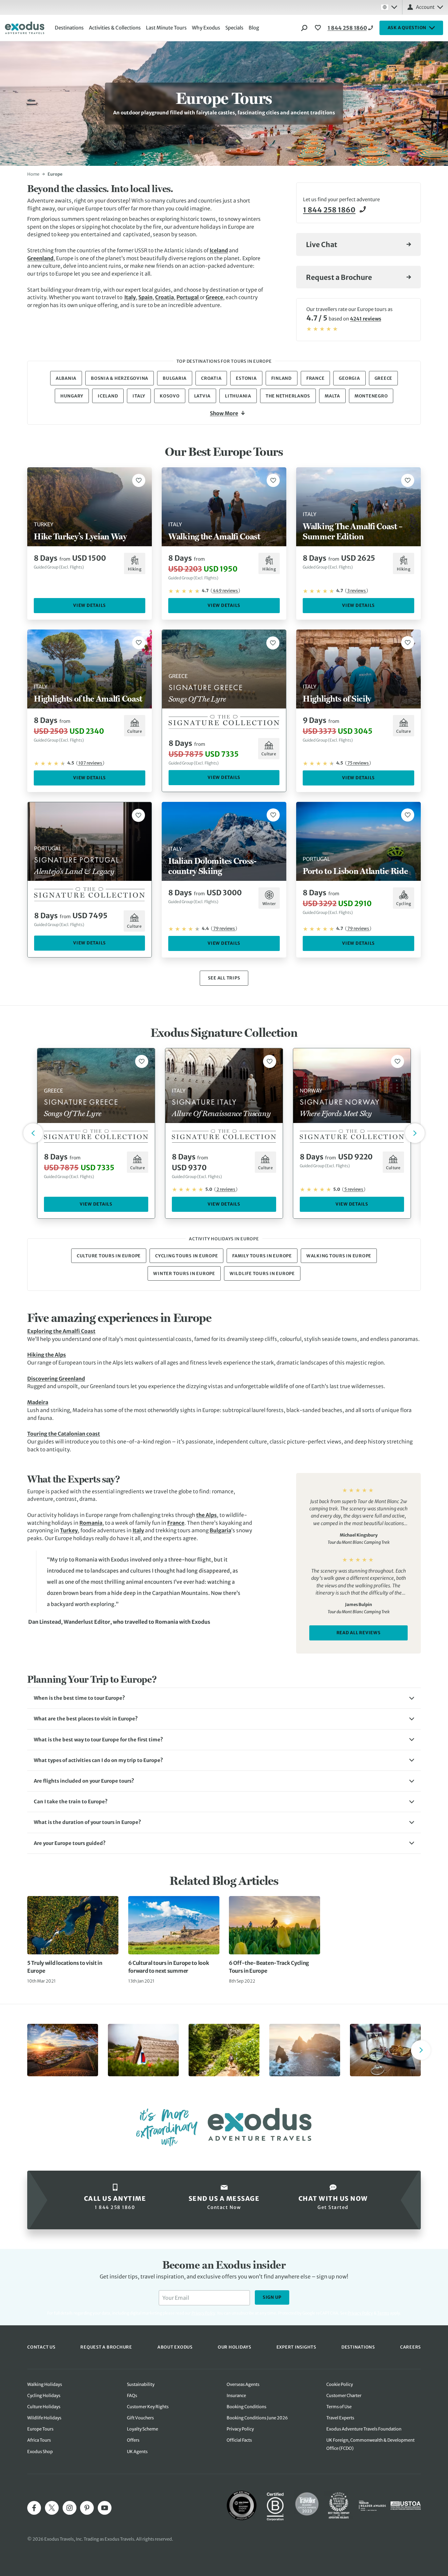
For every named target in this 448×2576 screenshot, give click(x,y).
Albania (66, 378)
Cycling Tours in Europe (186, 1256)
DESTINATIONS (358, 2347)
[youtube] (105, 2508)
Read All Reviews (359, 1633)
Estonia (246, 378)
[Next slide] (421, 2050)
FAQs (132, 2396)
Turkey (69, 1530)
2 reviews (226, 1189)
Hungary (72, 396)
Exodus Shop (40, 2452)
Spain (145, 297)
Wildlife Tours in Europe (262, 1274)
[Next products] (415, 1133)
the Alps (206, 1515)
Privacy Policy (360, 2313)
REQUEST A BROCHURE (106, 2347)
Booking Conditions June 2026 (257, 2418)
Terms (383, 2313)
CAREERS (410, 2347)
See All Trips (224, 978)
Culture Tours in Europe (109, 1256)
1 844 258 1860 (347, 28)
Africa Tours (39, 2440)
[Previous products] (33, 1133)
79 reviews (224, 929)
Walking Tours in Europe (339, 1256)
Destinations (69, 28)
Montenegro (371, 396)
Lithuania (238, 396)
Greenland (40, 258)
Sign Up (272, 2297)
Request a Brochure (339, 277)
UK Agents (137, 2452)
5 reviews (354, 1189)
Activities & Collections (115, 28)
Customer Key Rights (148, 2407)
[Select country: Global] (389, 7)
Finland (282, 378)
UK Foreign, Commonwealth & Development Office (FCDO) (370, 2444)
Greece (214, 297)
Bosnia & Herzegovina (120, 378)
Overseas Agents (243, 2384)
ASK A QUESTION (407, 28)
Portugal (188, 297)
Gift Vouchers (140, 2418)
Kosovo (170, 396)
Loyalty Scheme (143, 2429)
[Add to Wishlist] (139, 480)
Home (33, 174)
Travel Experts (340, 2418)
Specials (234, 28)
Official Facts (239, 2440)
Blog (254, 28)
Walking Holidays (45, 2384)
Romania (91, 1523)
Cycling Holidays (44, 2396)
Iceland (219, 250)
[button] (224, 1698)
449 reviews (225, 591)
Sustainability (141, 2384)
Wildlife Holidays (44, 2418)
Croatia (164, 297)
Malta (332, 396)
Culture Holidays (44, 2407)
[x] (52, 2508)
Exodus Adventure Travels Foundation (364, 2429)
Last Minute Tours (166, 28)
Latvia (203, 396)
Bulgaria (175, 378)
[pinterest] (87, 2508)
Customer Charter (344, 2396)
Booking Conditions (246, 2407)
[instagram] (70, 2508)
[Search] (304, 28)
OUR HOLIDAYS (234, 2347)
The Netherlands (288, 396)
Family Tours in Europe (262, 1256)
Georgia (349, 378)
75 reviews (358, 763)
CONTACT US (41, 2347)
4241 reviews (366, 319)
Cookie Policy (340, 2384)
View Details (90, 605)
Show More (224, 413)
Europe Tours (40, 2429)
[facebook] (34, 2508)
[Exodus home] (25, 28)
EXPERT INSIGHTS (296, 2347)
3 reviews (356, 591)
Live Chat (322, 245)
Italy (130, 297)
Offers (133, 2440)
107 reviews (90, 763)
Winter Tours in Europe (184, 1274)
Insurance (236, 2396)
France (316, 378)
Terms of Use (339, 2407)
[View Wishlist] (319, 28)
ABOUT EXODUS (175, 2347)
